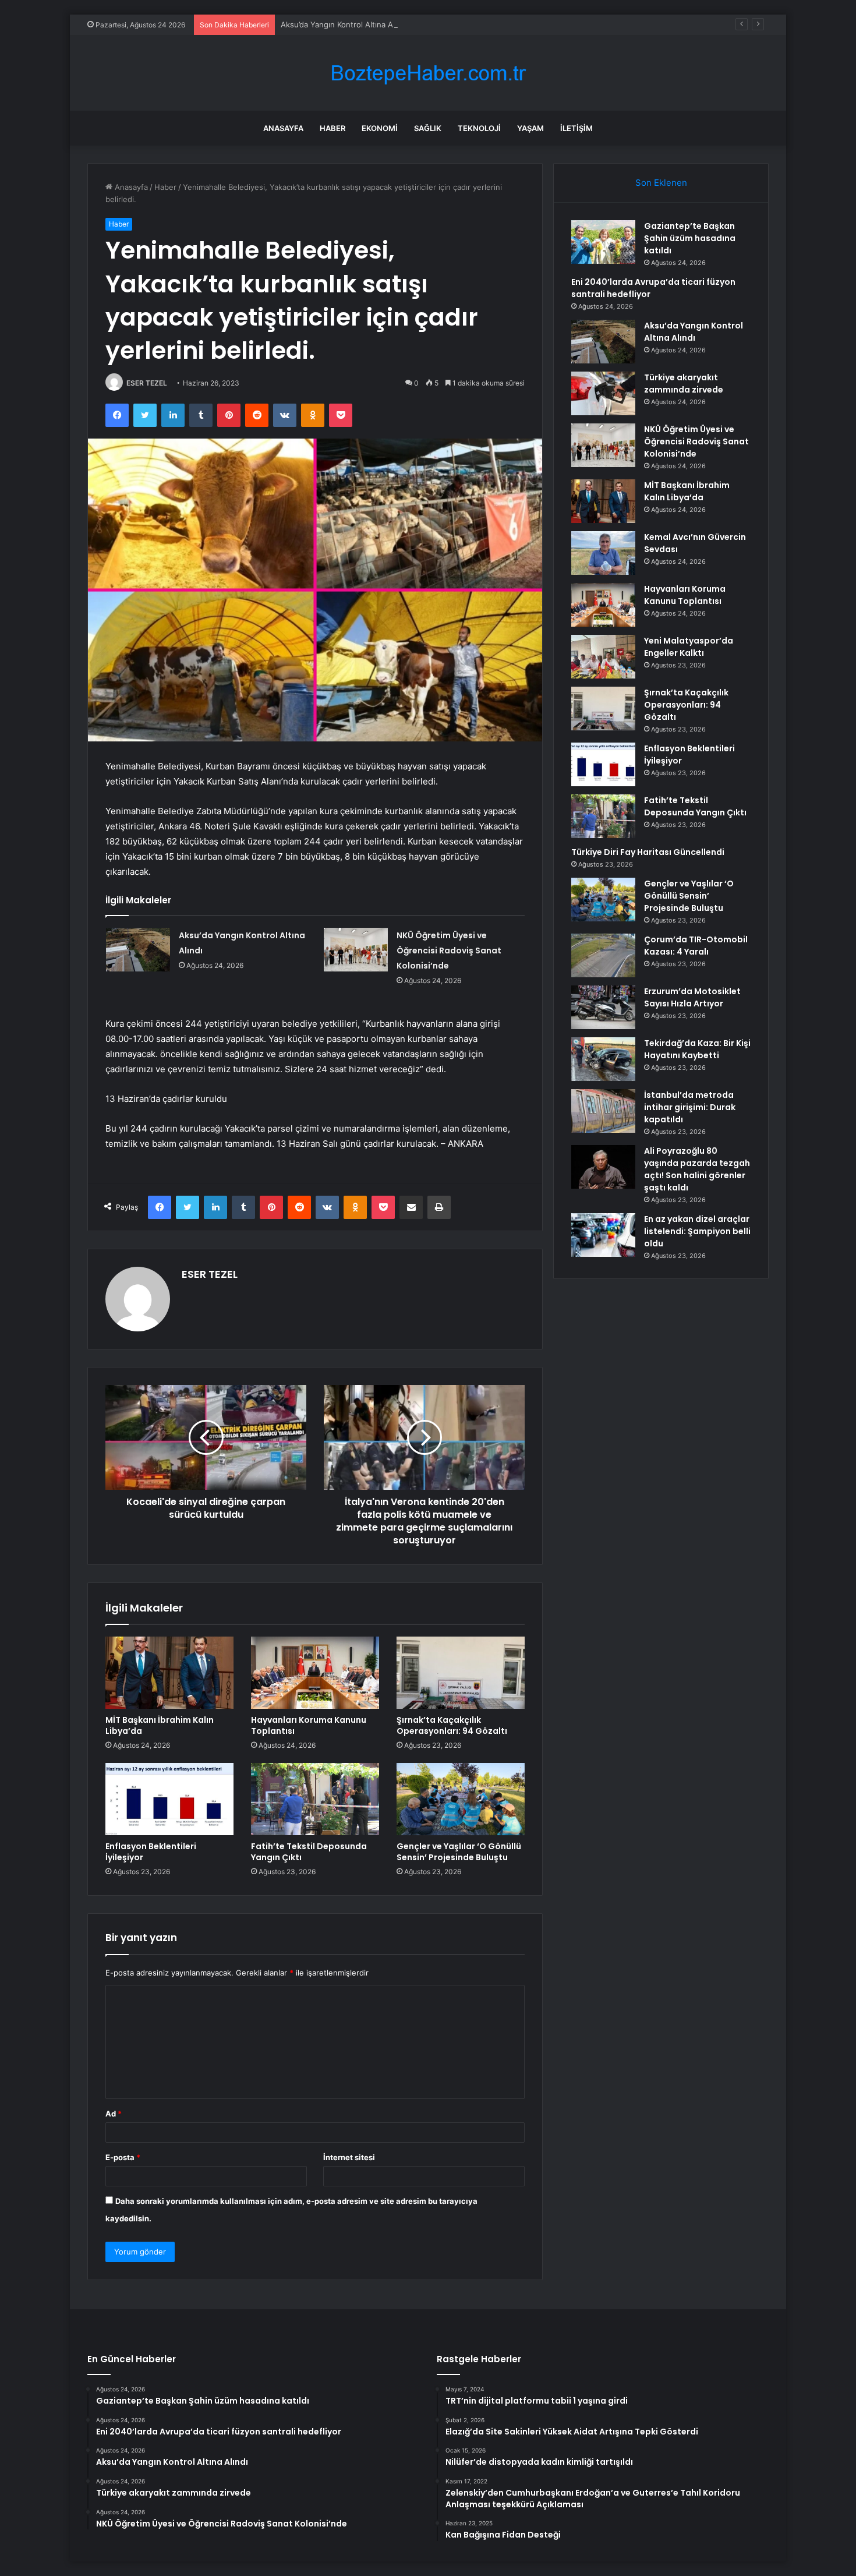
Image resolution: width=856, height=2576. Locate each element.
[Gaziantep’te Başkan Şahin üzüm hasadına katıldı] (603, 242)
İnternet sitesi (349, 2157)
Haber (333, 128)
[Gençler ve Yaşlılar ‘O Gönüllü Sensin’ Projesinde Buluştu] (461, 1799)
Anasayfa (283, 128)
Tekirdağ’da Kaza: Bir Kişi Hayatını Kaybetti (697, 1049)
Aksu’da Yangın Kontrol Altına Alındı (344, 24)
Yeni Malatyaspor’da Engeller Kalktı (689, 647)
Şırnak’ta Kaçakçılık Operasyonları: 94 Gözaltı (452, 1725)
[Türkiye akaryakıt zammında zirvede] (603, 393)
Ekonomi (380, 128)
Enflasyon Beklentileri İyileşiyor (151, 1852)
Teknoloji (479, 128)
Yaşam (530, 128)
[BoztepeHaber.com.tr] (428, 73)
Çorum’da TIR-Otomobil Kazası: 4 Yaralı (696, 946)
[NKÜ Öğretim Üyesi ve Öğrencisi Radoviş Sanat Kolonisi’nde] (356, 950)
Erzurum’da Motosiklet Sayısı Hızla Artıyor (692, 997)
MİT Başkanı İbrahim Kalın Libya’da (160, 1725)
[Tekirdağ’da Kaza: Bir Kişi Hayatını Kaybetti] (603, 1059)
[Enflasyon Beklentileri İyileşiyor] (169, 1799)
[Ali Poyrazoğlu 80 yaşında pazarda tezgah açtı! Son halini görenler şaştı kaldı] (603, 1167)
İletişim (576, 128)
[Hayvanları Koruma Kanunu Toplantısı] (315, 1673)
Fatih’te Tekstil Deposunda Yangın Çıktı (309, 1852)
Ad (114, 2114)
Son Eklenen (661, 183)
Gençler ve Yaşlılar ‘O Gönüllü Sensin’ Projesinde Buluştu (459, 1852)
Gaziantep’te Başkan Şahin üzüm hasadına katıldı (690, 238)
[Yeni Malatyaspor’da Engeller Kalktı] (603, 657)
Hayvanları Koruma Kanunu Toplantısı (309, 1725)
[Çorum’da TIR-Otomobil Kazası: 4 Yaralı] (603, 955)
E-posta (123, 2157)
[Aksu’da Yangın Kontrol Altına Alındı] (138, 950)
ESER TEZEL (147, 383)
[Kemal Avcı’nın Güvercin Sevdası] (603, 553)
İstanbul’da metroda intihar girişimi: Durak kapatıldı (690, 1107)
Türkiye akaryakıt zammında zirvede (684, 384)
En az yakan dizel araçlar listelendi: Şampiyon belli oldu (697, 1231)
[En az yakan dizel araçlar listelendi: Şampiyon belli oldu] (603, 1235)
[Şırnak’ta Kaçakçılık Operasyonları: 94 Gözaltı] (461, 1673)
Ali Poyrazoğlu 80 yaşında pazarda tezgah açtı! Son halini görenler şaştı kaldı (697, 1169)
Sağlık (428, 128)
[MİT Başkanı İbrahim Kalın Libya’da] (169, 1673)
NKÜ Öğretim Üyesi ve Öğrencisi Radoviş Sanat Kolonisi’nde (449, 950)
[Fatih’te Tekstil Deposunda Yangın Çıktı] (315, 1799)
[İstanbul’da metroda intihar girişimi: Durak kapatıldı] (603, 1111)
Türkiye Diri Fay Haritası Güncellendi (648, 852)
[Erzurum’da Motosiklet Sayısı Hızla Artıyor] (603, 1007)
